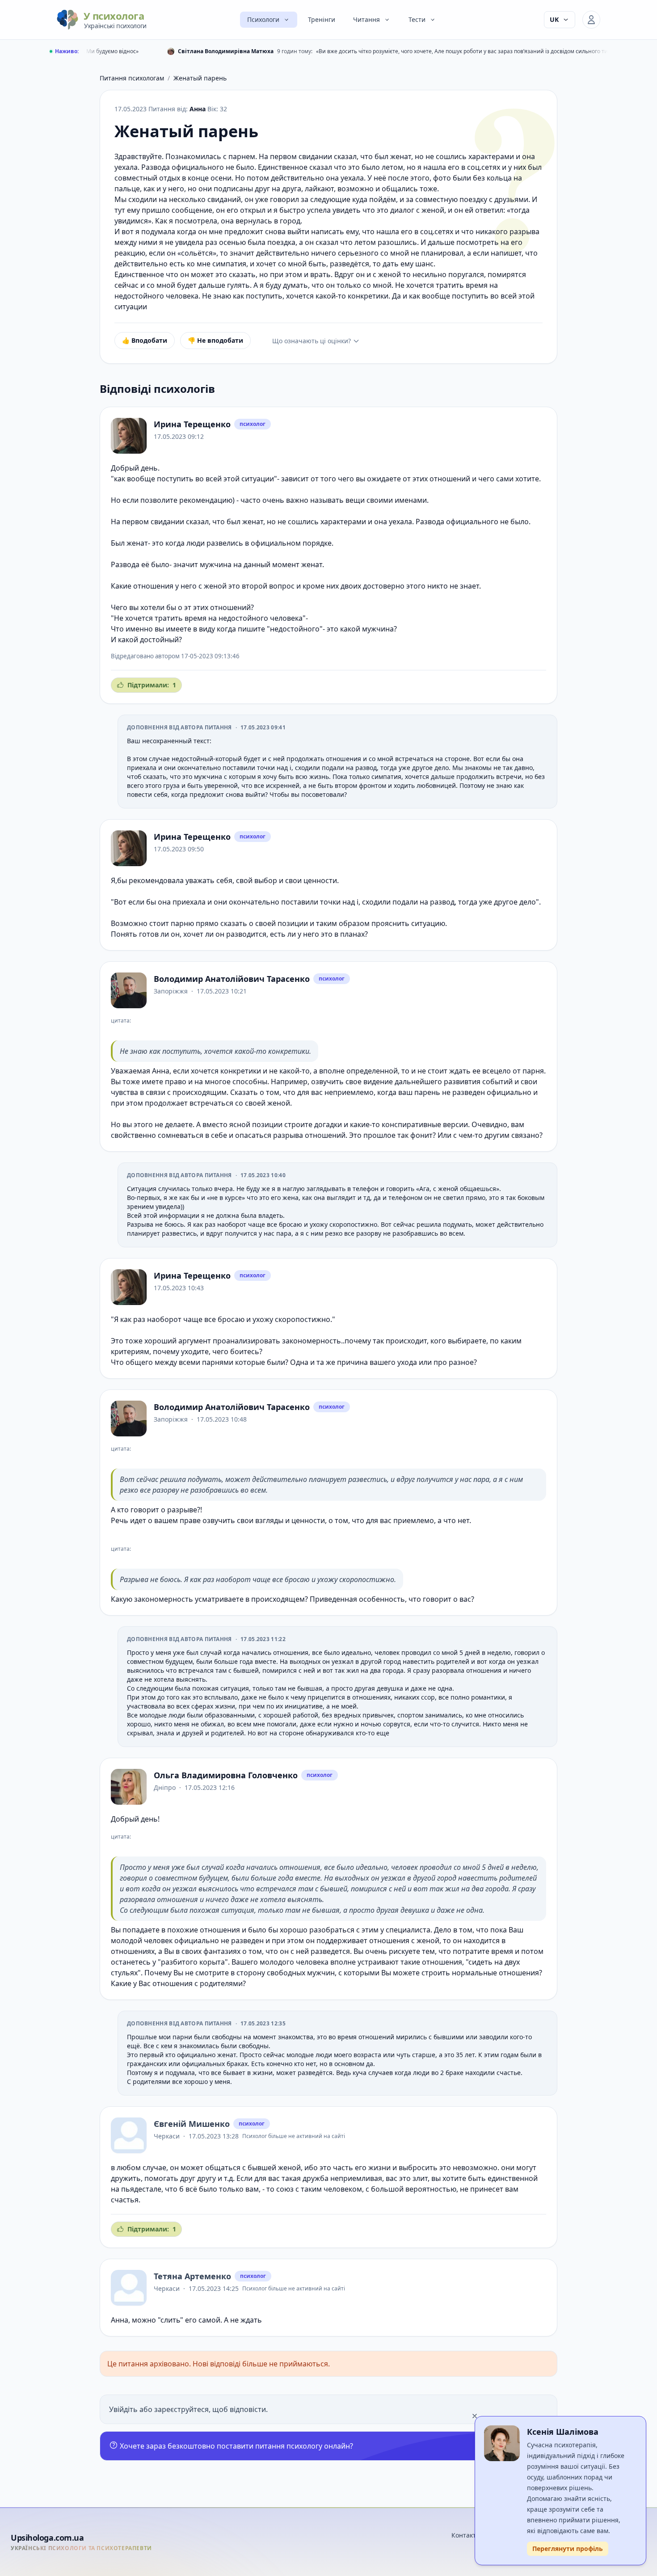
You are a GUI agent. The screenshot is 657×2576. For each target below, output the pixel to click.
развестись (179, 1233)
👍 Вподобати (145, 340)
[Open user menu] (591, 20)
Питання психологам (132, 78)
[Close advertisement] (475, 2416)
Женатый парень (200, 78)
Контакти (466, 2535)
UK (554, 19)
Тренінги (322, 19)
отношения (153, 586)
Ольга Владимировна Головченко (226, 1775)
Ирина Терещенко (192, 424)
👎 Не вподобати (215, 340)
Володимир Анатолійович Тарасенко (232, 979)
